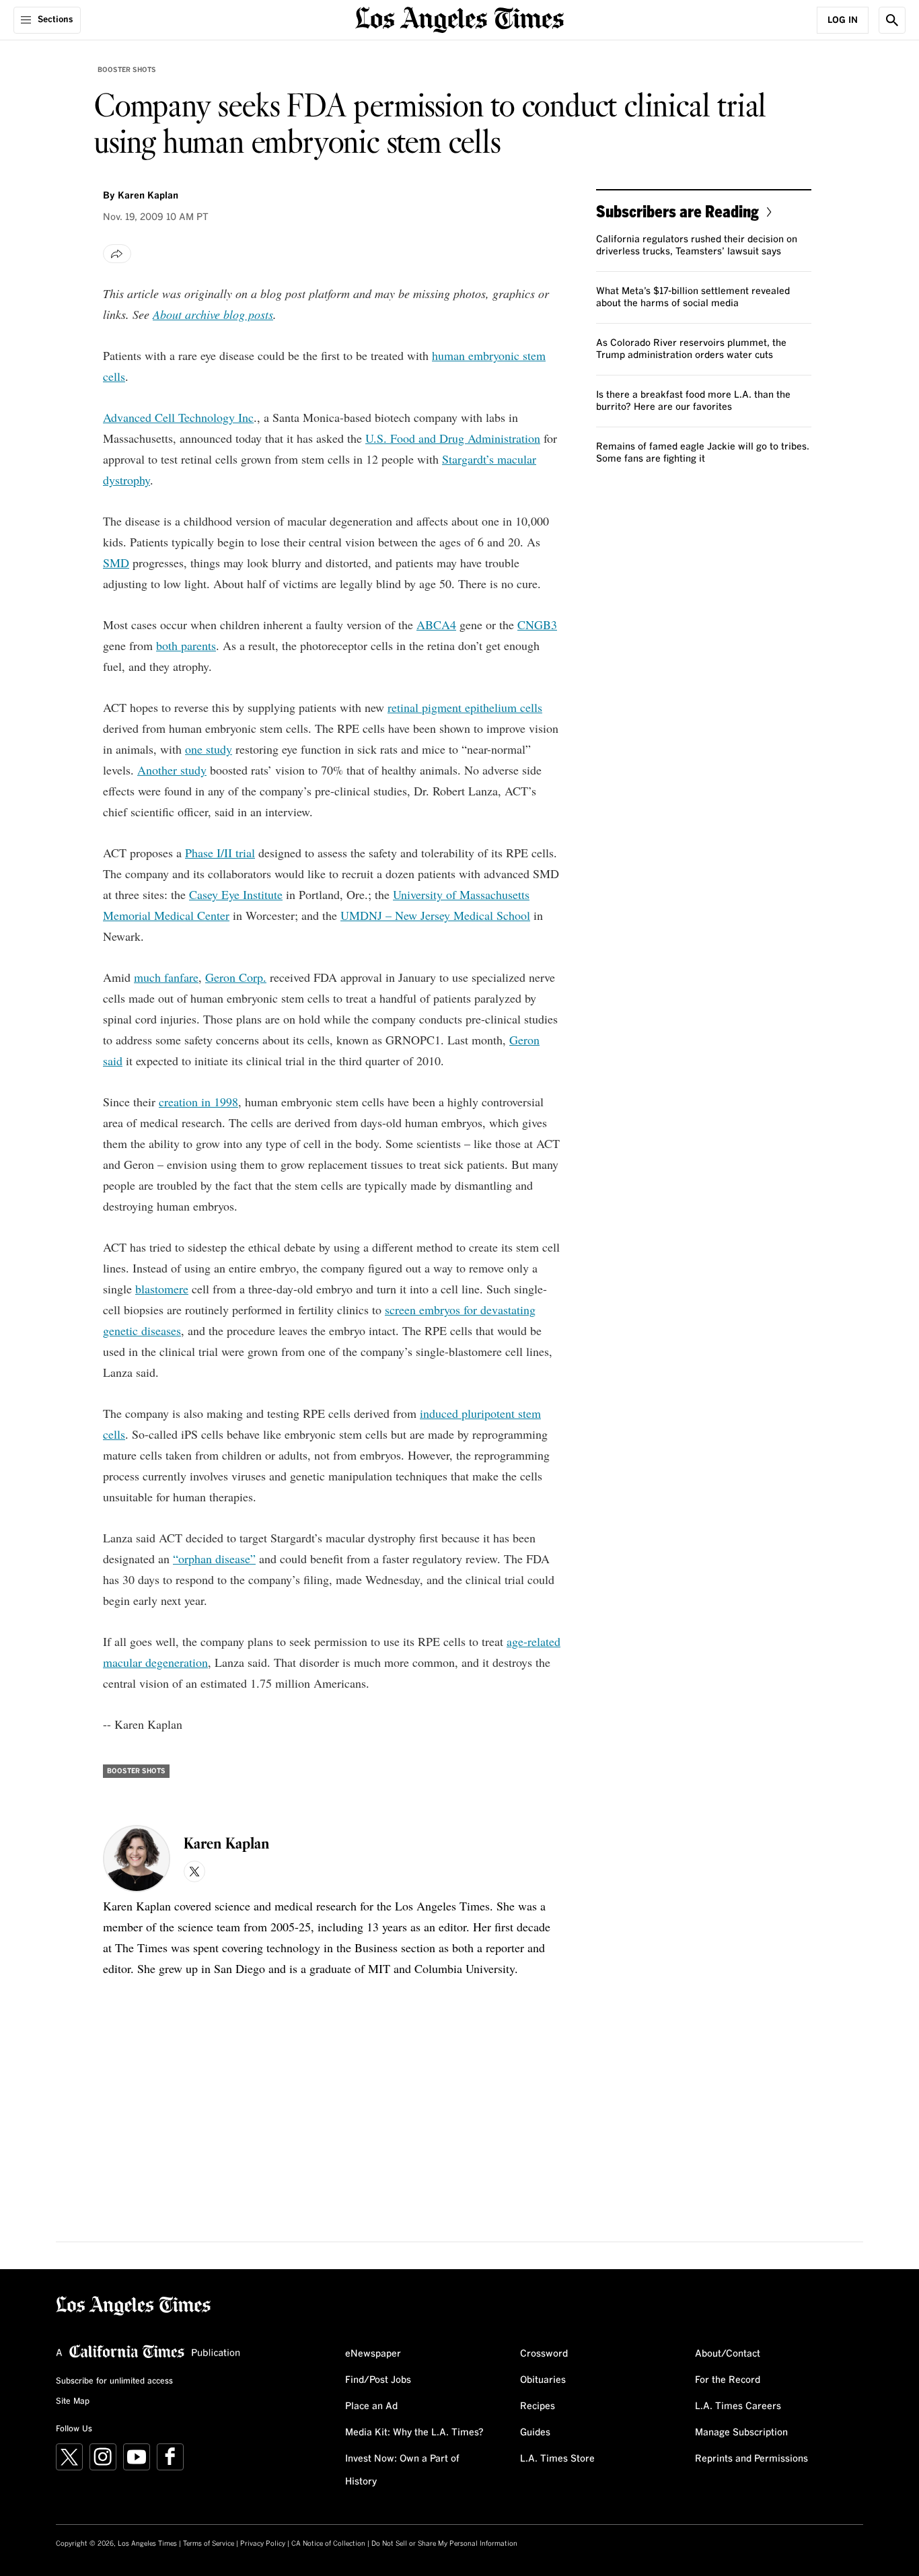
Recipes (538, 2406)
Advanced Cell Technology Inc (178, 417)
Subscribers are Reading (677, 211)
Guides (535, 2433)
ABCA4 (436, 624)
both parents (186, 645)
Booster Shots (127, 70)
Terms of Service (209, 2544)
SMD (116, 563)
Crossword (544, 2354)
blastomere (162, 1289)
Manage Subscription (741, 2433)
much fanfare (166, 977)
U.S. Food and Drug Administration (453, 438)
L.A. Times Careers (738, 2406)
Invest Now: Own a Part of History (402, 2470)
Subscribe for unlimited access (114, 2382)
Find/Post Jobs (378, 2380)
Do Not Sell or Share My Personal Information (444, 2544)
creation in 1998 (198, 1102)
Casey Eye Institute (236, 894)
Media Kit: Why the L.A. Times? (414, 2433)
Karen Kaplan (148, 196)
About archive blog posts (213, 314)
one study (209, 749)
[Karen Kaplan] (137, 1859)
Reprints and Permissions (751, 2459)
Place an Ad (371, 2406)
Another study (172, 770)
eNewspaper (373, 2354)
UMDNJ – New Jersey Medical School (435, 915)
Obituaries (543, 2380)
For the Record (728, 2380)
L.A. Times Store (557, 2459)
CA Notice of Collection (328, 2544)
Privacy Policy (263, 2544)
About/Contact (728, 2354)
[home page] (459, 19)
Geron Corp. (236, 977)
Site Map (73, 2402)
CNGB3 (537, 624)
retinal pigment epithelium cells (465, 707)
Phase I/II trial (220, 853)
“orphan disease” (214, 1559)
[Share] (117, 254)
